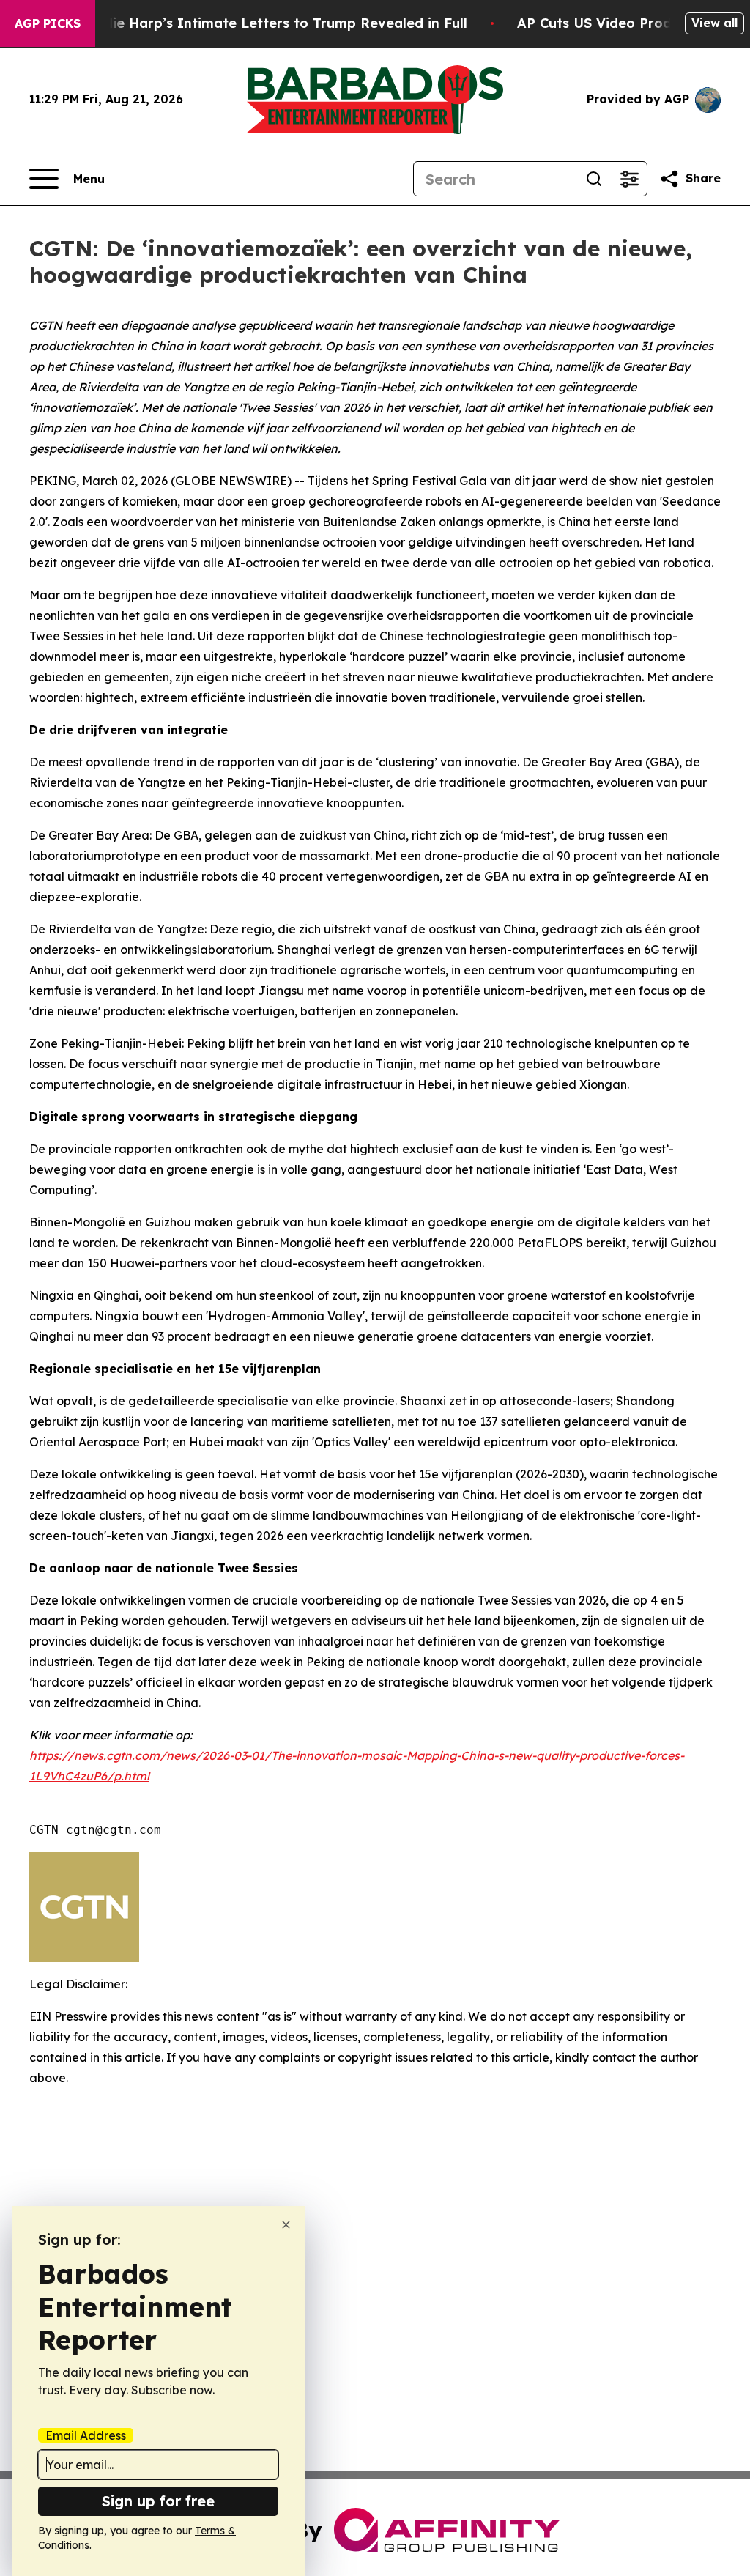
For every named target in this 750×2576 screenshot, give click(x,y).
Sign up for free (158, 2501)
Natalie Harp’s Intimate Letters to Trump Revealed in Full (271, 23)
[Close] (286, 2225)
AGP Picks (48, 23)
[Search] (594, 179)
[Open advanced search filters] (629, 179)
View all (714, 23)
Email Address (86, 2435)
